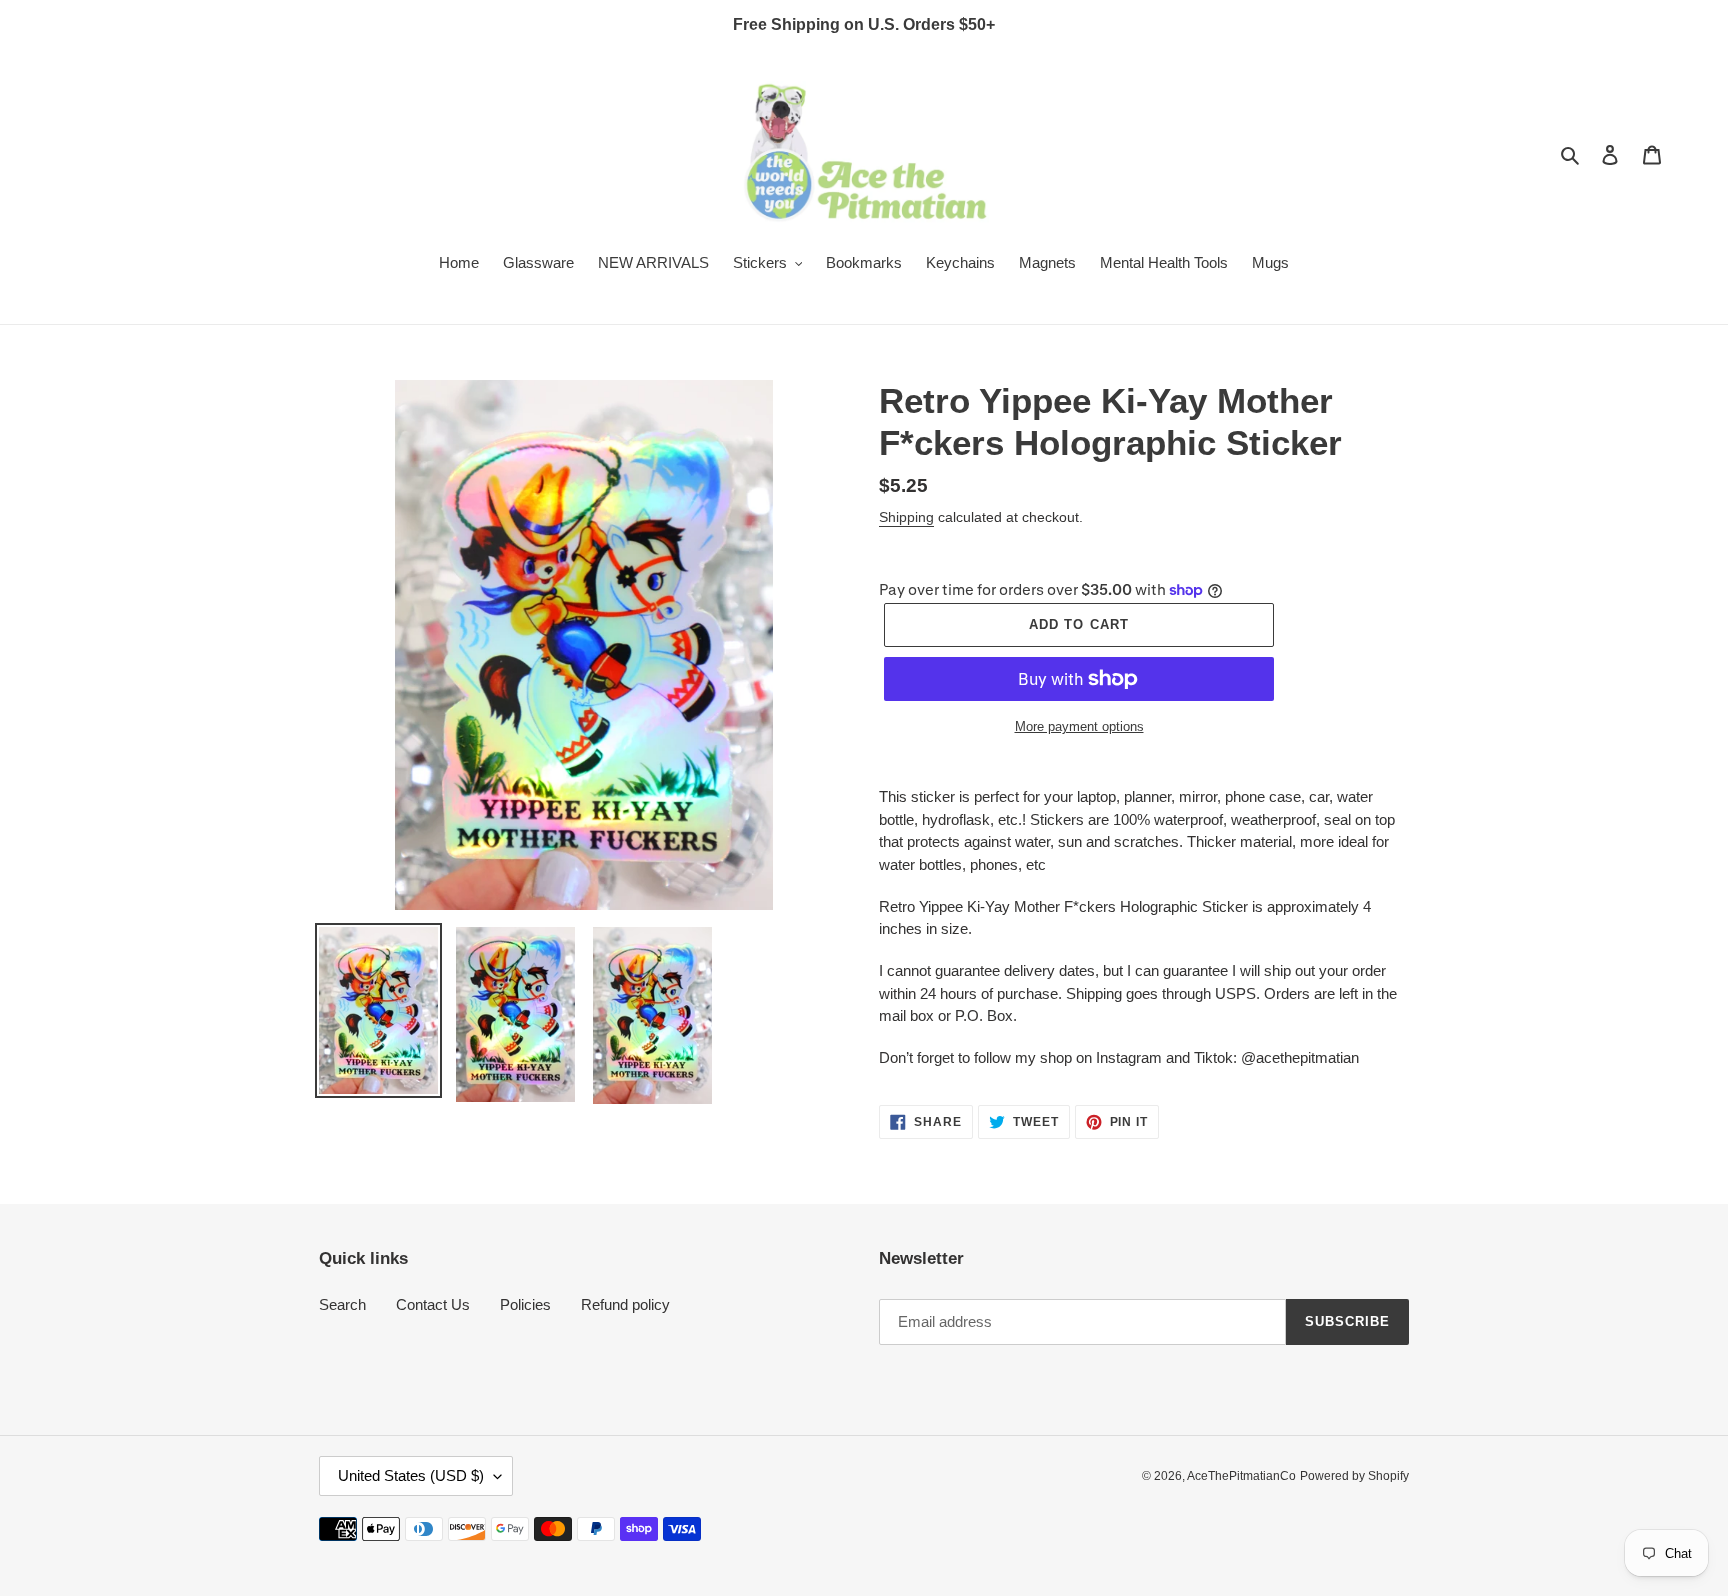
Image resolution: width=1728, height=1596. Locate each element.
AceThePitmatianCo (1241, 1476)
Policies (525, 1304)
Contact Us (433, 1304)
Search (342, 1304)
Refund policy (625, 1304)
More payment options (1079, 726)
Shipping (906, 517)
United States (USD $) (411, 1475)
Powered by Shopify (1354, 1476)
